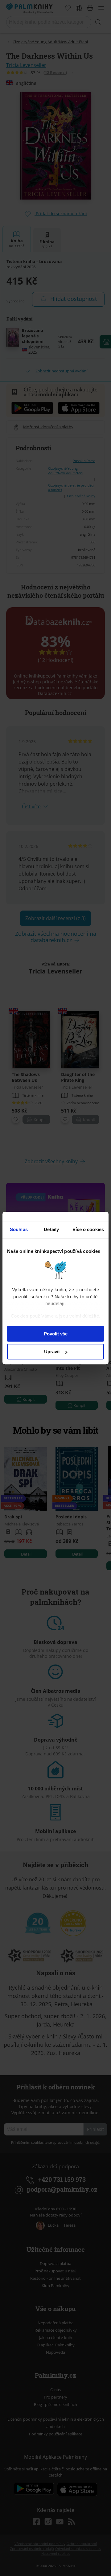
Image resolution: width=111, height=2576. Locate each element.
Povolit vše (56, 1334)
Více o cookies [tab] (88, 1229)
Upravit (52, 1352)
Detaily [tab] (51, 1229)
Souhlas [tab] (19, 1229)
